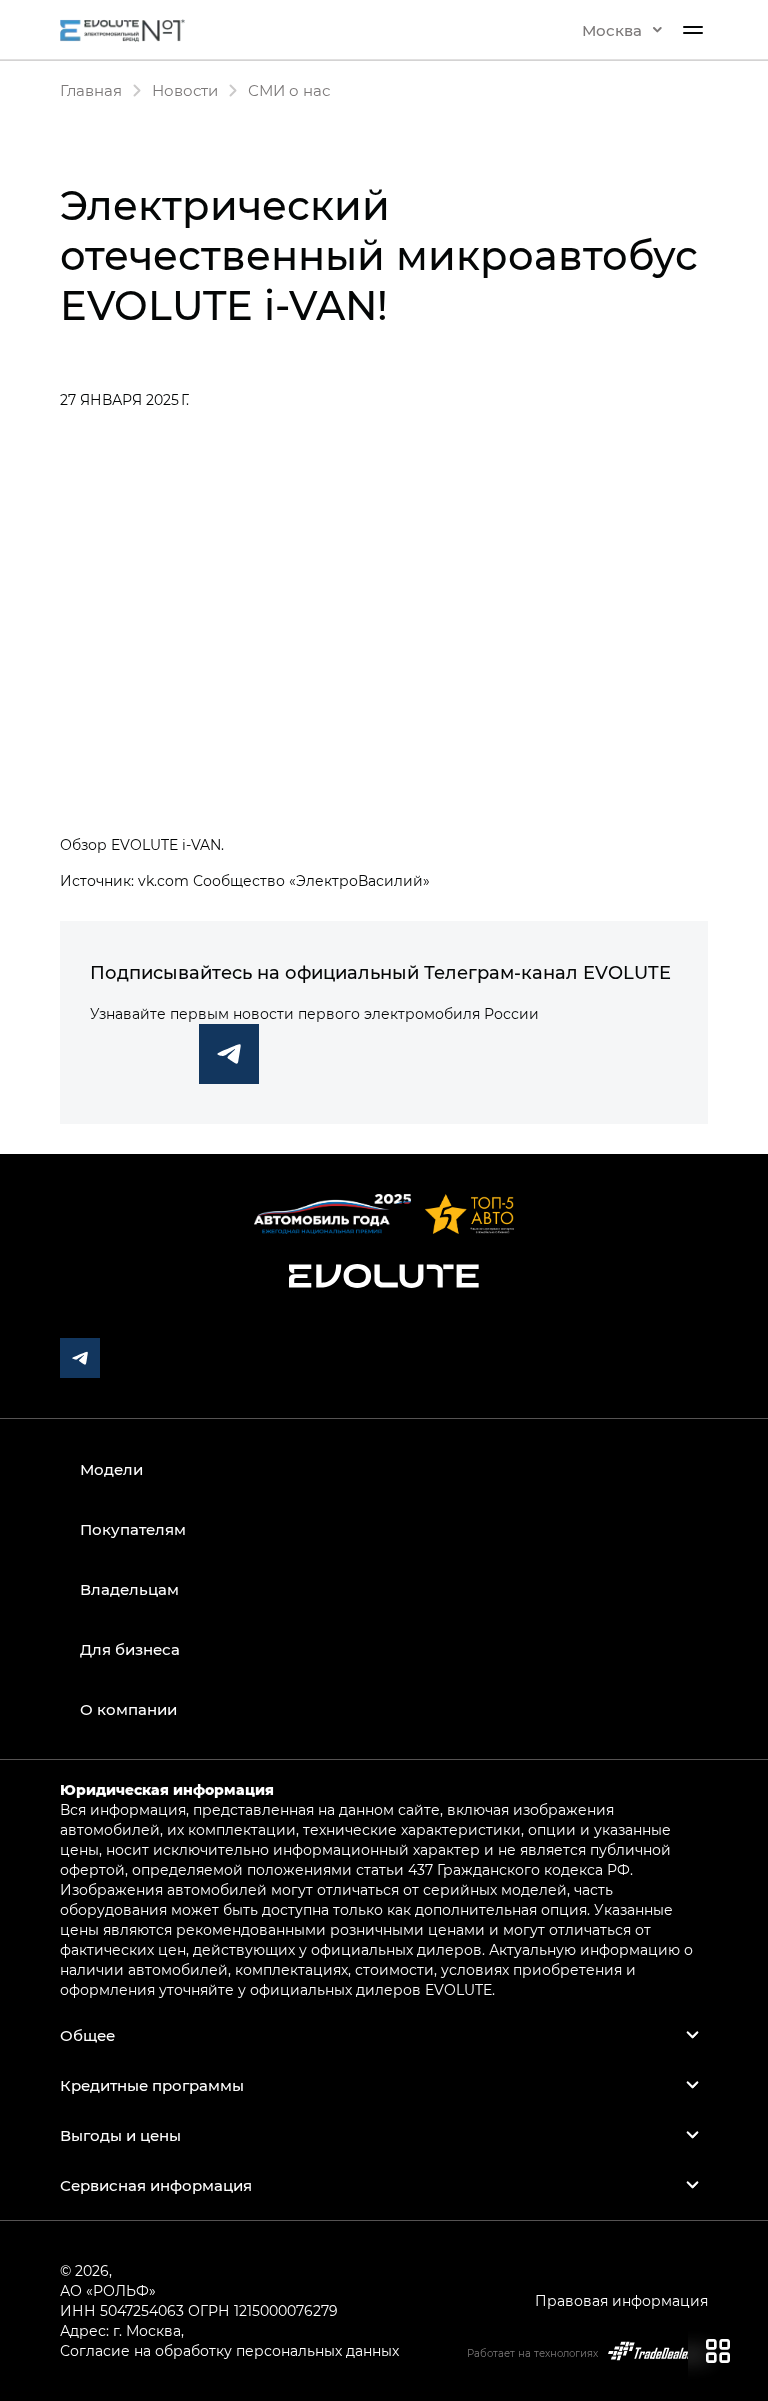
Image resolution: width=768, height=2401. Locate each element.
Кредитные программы (152, 2085)
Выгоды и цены (120, 2135)
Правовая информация (621, 2300)
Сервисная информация (156, 2185)
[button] (622, 30)
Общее (87, 2035)
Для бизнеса (130, 1649)
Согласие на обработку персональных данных (229, 2350)
